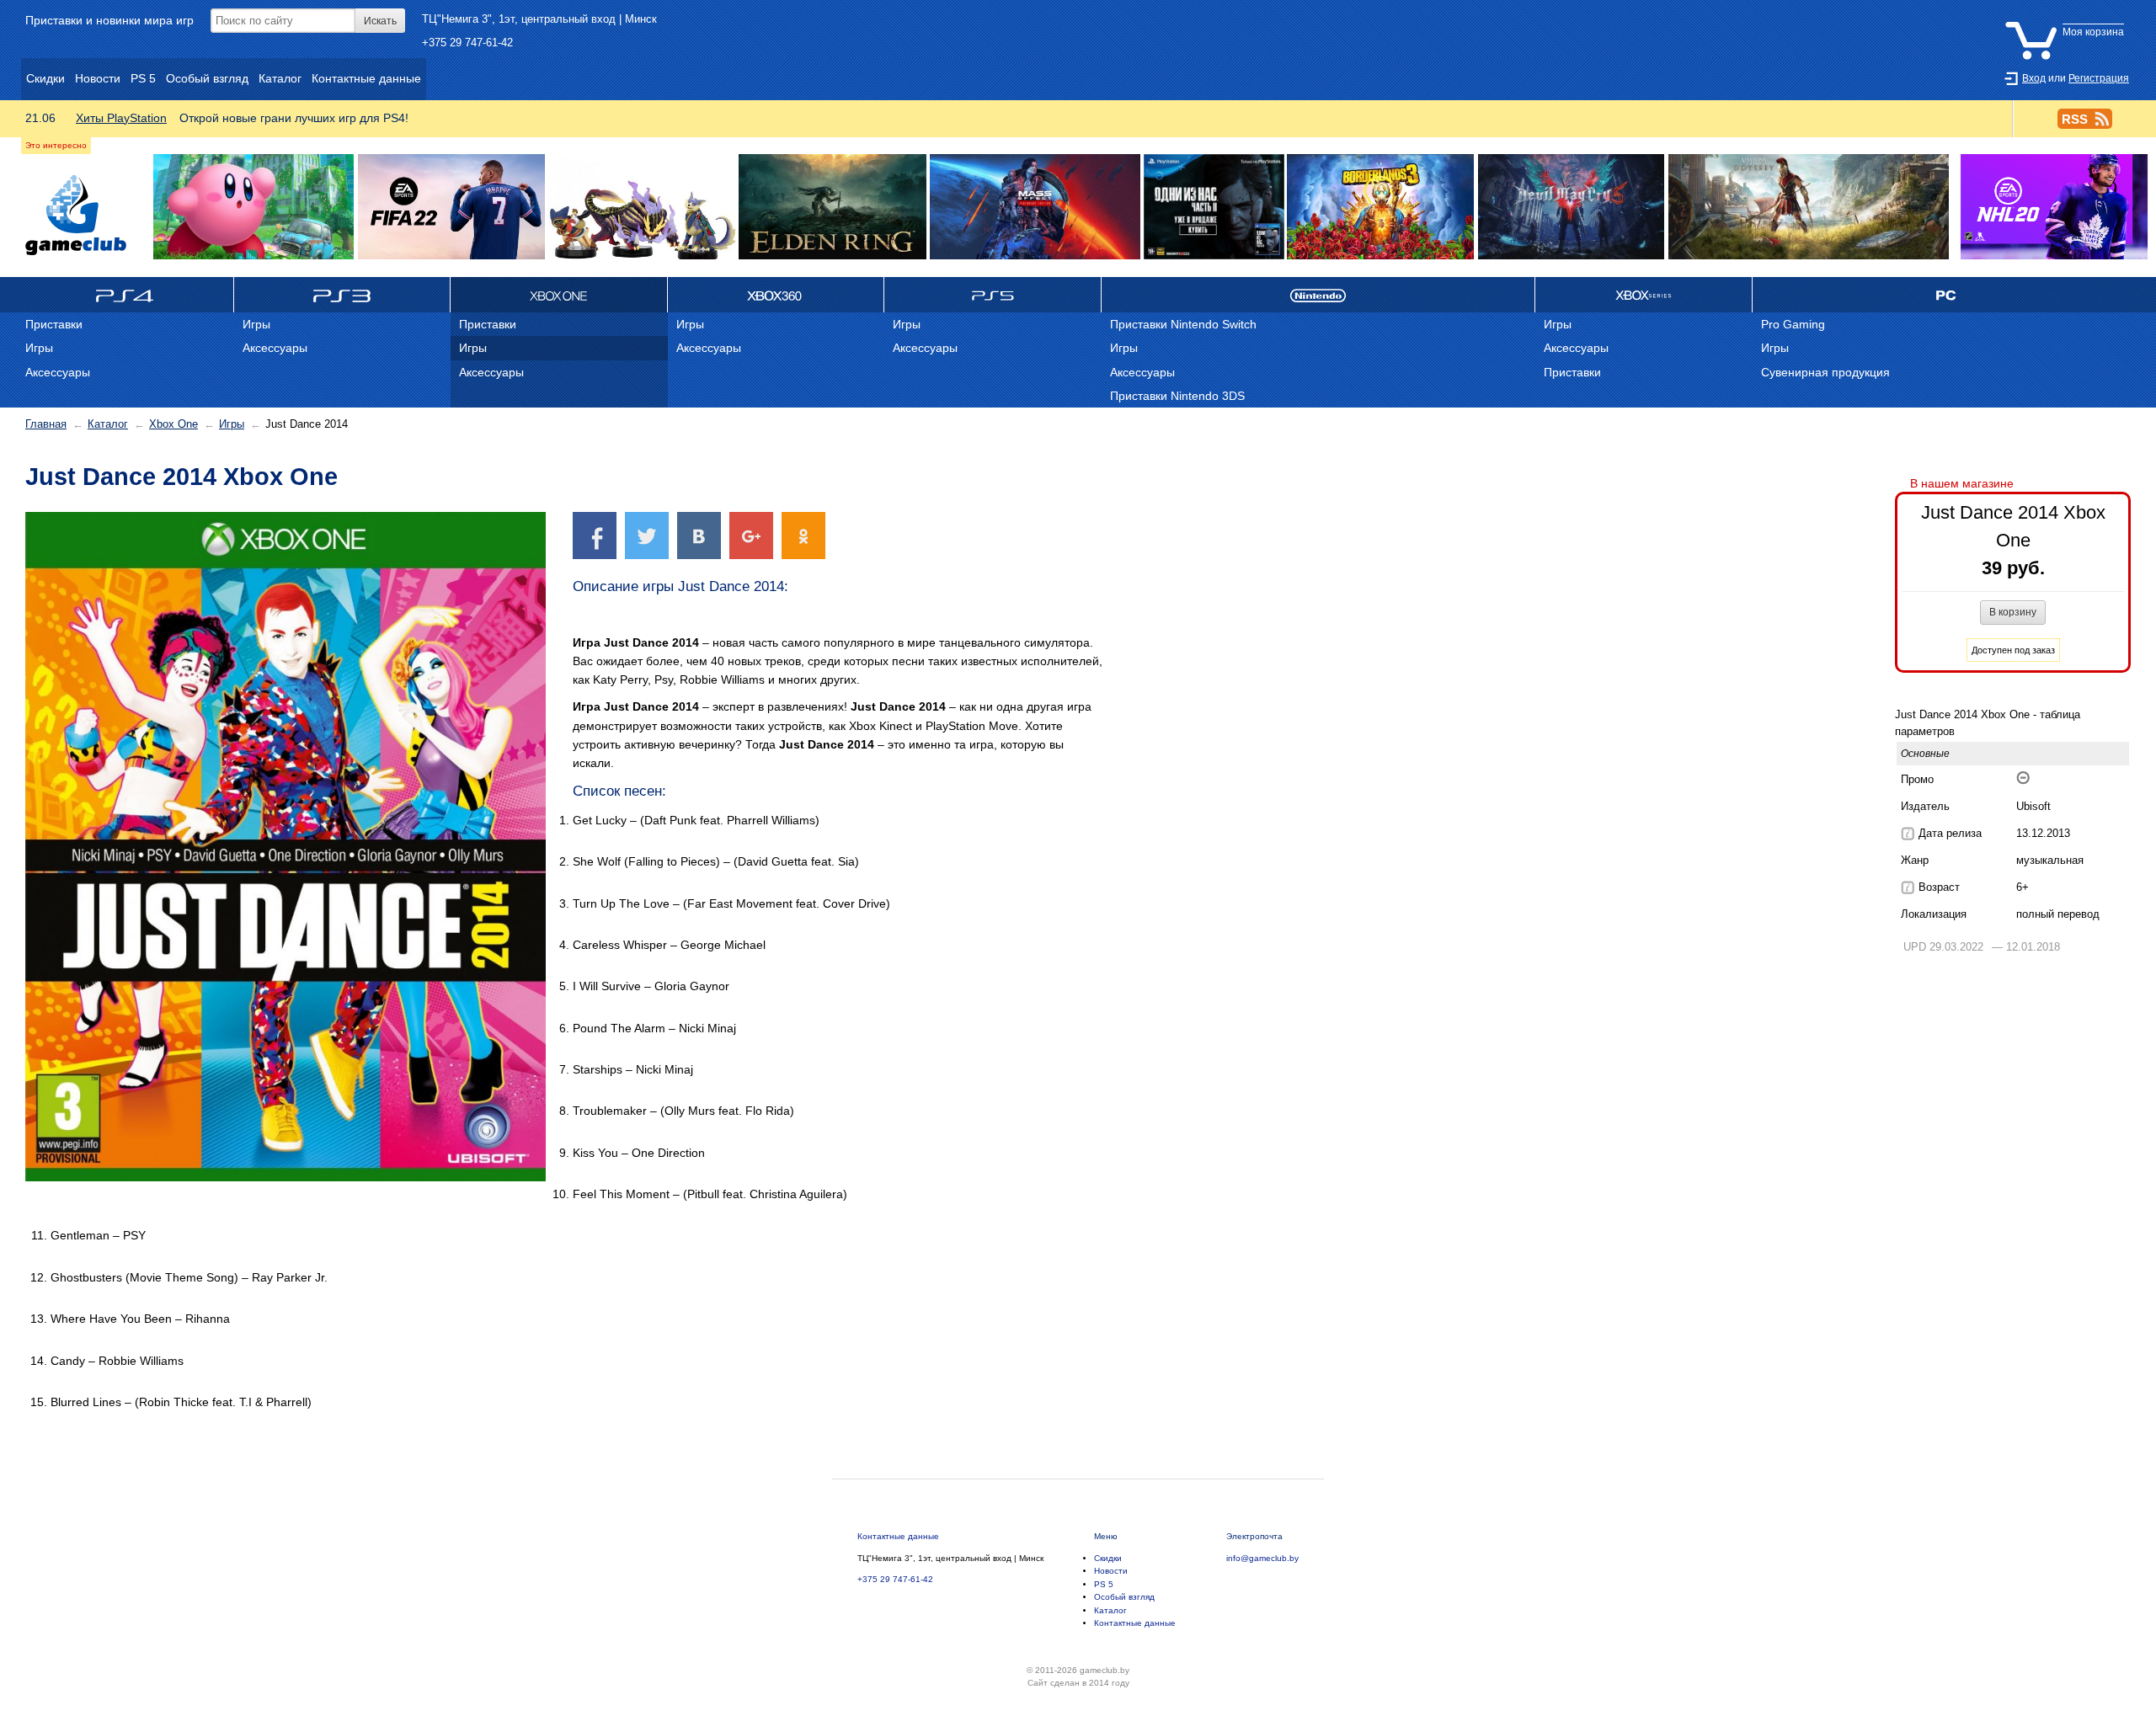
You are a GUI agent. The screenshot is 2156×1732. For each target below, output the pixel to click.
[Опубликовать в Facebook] (595, 535)
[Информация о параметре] (1908, 834)
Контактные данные (898, 1536)
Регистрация (2099, 78)
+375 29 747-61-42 (467, 43)
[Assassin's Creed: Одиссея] (1809, 208)
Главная (46, 424)
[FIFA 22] (451, 208)
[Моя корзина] (2068, 19)
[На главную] (76, 215)
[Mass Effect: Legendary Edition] (1035, 208)
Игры (232, 424)
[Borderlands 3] (1380, 208)
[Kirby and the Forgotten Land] (254, 208)
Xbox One (173, 424)
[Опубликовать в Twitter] (647, 535)
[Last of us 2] (1214, 208)
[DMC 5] (1570, 208)
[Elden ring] (832, 208)
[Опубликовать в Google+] (751, 535)
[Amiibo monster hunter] (642, 208)
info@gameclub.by (1262, 1558)
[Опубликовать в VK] (699, 535)
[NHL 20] (2054, 208)
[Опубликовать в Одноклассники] (803, 535)
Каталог (108, 424)
